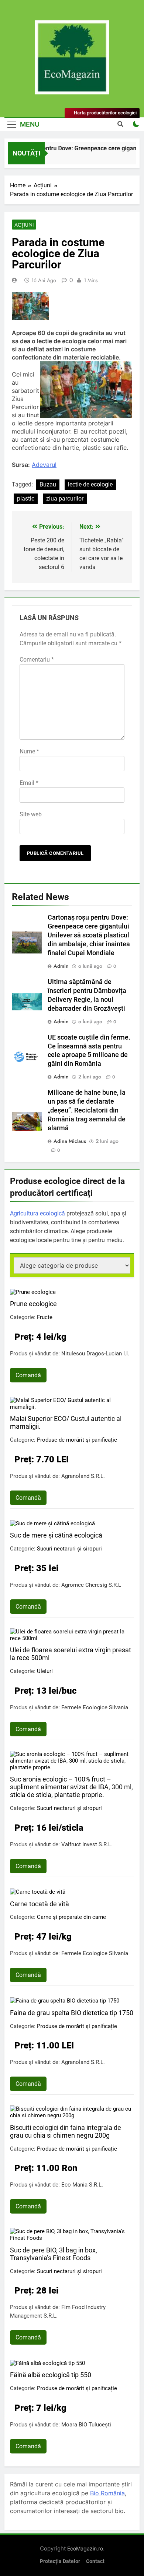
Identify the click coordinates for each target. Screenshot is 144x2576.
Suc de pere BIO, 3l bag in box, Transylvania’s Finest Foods (54, 2254)
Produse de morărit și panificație (77, 1440)
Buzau (48, 484)
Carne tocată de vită (40, 1904)
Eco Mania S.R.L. (82, 2185)
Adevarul (44, 465)
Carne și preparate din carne (71, 1917)
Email (29, 783)
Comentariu (37, 660)
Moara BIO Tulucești (86, 2425)
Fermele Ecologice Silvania (95, 1707)
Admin (61, 966)
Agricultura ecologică (37, 1213)
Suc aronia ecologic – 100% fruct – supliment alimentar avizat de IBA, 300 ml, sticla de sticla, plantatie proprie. (71, 1787)
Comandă (28, 1375)
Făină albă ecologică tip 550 (51, 2375)
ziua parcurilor (65, 499)
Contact (95, 2561)
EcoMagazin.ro (85, 2548)
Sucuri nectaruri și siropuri (69, 1549)
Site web (31, 814)
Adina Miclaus (70, 1141)
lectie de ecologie (90, 484)
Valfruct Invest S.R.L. (87, 1844)
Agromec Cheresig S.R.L (91, 1585)
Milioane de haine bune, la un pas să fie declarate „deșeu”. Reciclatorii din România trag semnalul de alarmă (87, 1110)
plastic (26, 499)
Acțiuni (24, 225)
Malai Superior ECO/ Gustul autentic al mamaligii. (66, 1422)
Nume (29, 751)
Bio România (107, 2493)
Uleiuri (45, 1671)
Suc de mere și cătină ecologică (56, 1535)
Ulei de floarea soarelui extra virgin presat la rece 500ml (71, 1654)
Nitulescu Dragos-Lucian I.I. (95, 1354)
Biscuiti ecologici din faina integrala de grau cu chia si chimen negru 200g (66, 2131)
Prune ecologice (33, 1304)
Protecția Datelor (60, 2561)
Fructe (45, 1317)
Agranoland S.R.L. (83, 1476)
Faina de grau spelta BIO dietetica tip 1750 (72, 2013)
